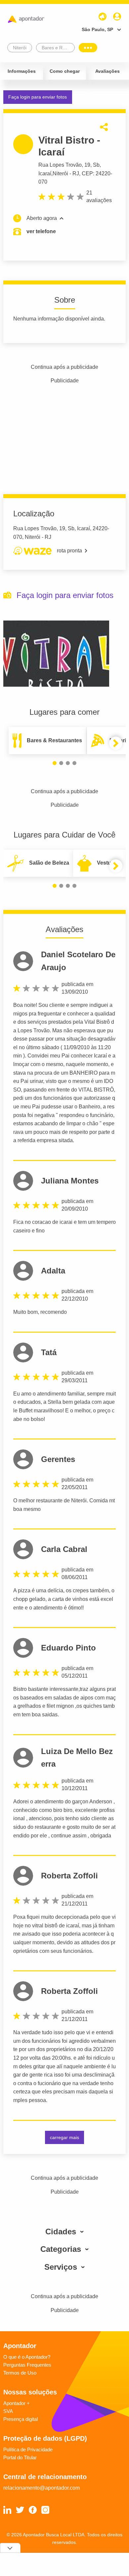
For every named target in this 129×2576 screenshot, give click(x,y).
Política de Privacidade (28, 2449)
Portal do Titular (20, 2457)
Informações (22, 71)
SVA (8, 2411)
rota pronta (69, 551)
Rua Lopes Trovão (60, 165)
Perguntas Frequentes (27, 2365)
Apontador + (17, 2403)
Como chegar (65, 71)
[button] (55, 763)
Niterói (60, 173)
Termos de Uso (20, 2373)
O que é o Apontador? (27, 2357)
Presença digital (21, 2419)
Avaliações (107, 71)
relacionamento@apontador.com (42, 2488)
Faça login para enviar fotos (38, 97)
